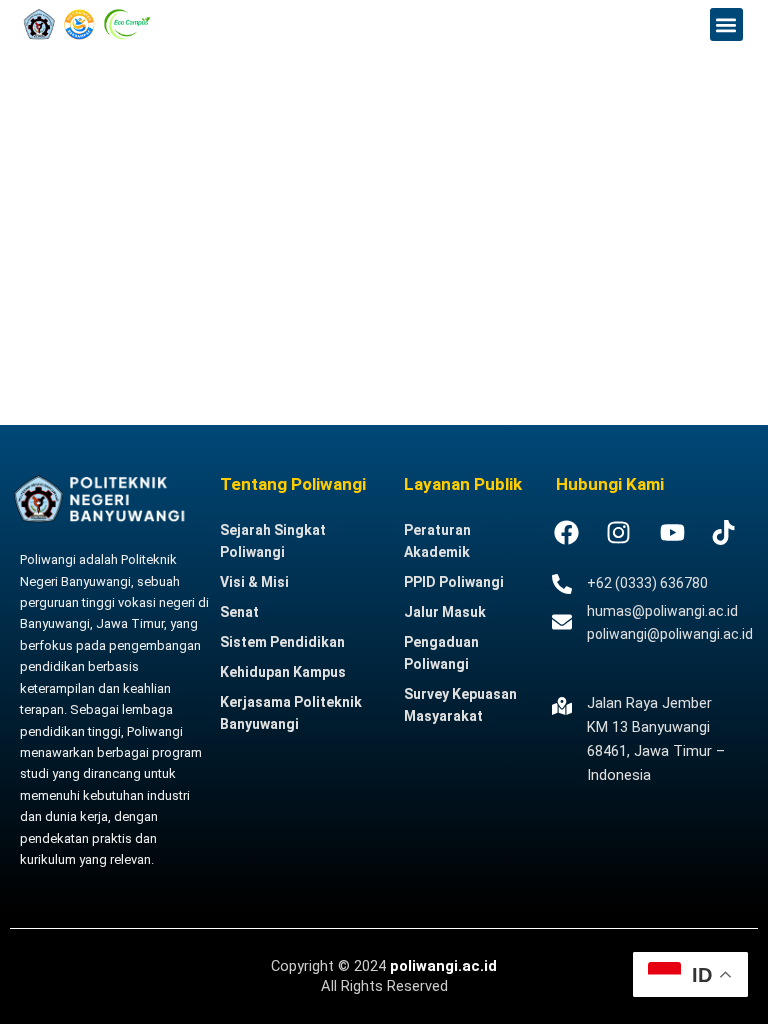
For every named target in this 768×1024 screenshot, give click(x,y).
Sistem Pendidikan (282, 642)
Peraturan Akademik (437, 541)
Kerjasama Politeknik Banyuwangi (291, 713)
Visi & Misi (254, 582)
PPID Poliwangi (454, 582)
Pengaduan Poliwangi (441, 653)
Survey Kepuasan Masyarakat (460, 705)
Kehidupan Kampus (283, 672)
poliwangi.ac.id (443, 966)
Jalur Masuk (445, 612)
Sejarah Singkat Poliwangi (273, 541)
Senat (239, 612)
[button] (726, 24)
